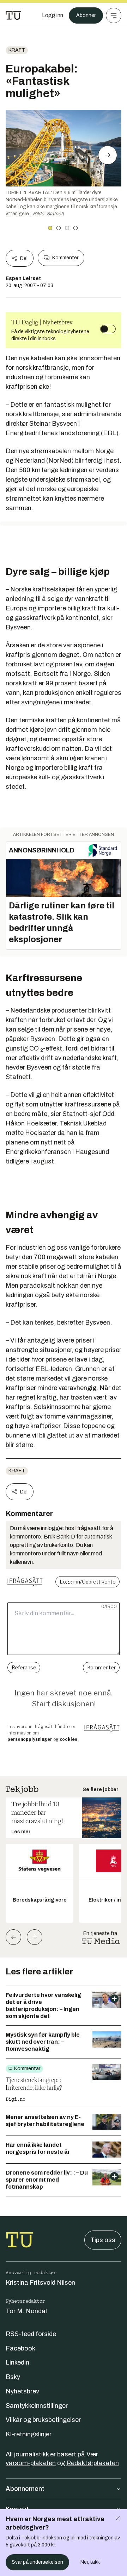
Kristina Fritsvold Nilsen (40, 2283)
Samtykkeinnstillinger (37, 2406)
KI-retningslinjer (29, 2434)
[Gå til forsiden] (13, 15)
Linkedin (17, 2362)
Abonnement (25, 2489)
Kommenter (65, 258)
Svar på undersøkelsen (37, 2562)
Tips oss (103, 2240)
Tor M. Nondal (26, 2311)
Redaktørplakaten (93, 2463)
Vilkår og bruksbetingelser (43, 2420)
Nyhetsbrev (22, 2391)
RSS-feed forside (31, 2334)
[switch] (108, 329)
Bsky (13, 2377)
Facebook (20, 2348)
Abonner (86, 15)
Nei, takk (90, 2562)
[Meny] (114, 15)
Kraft (17, 50)
